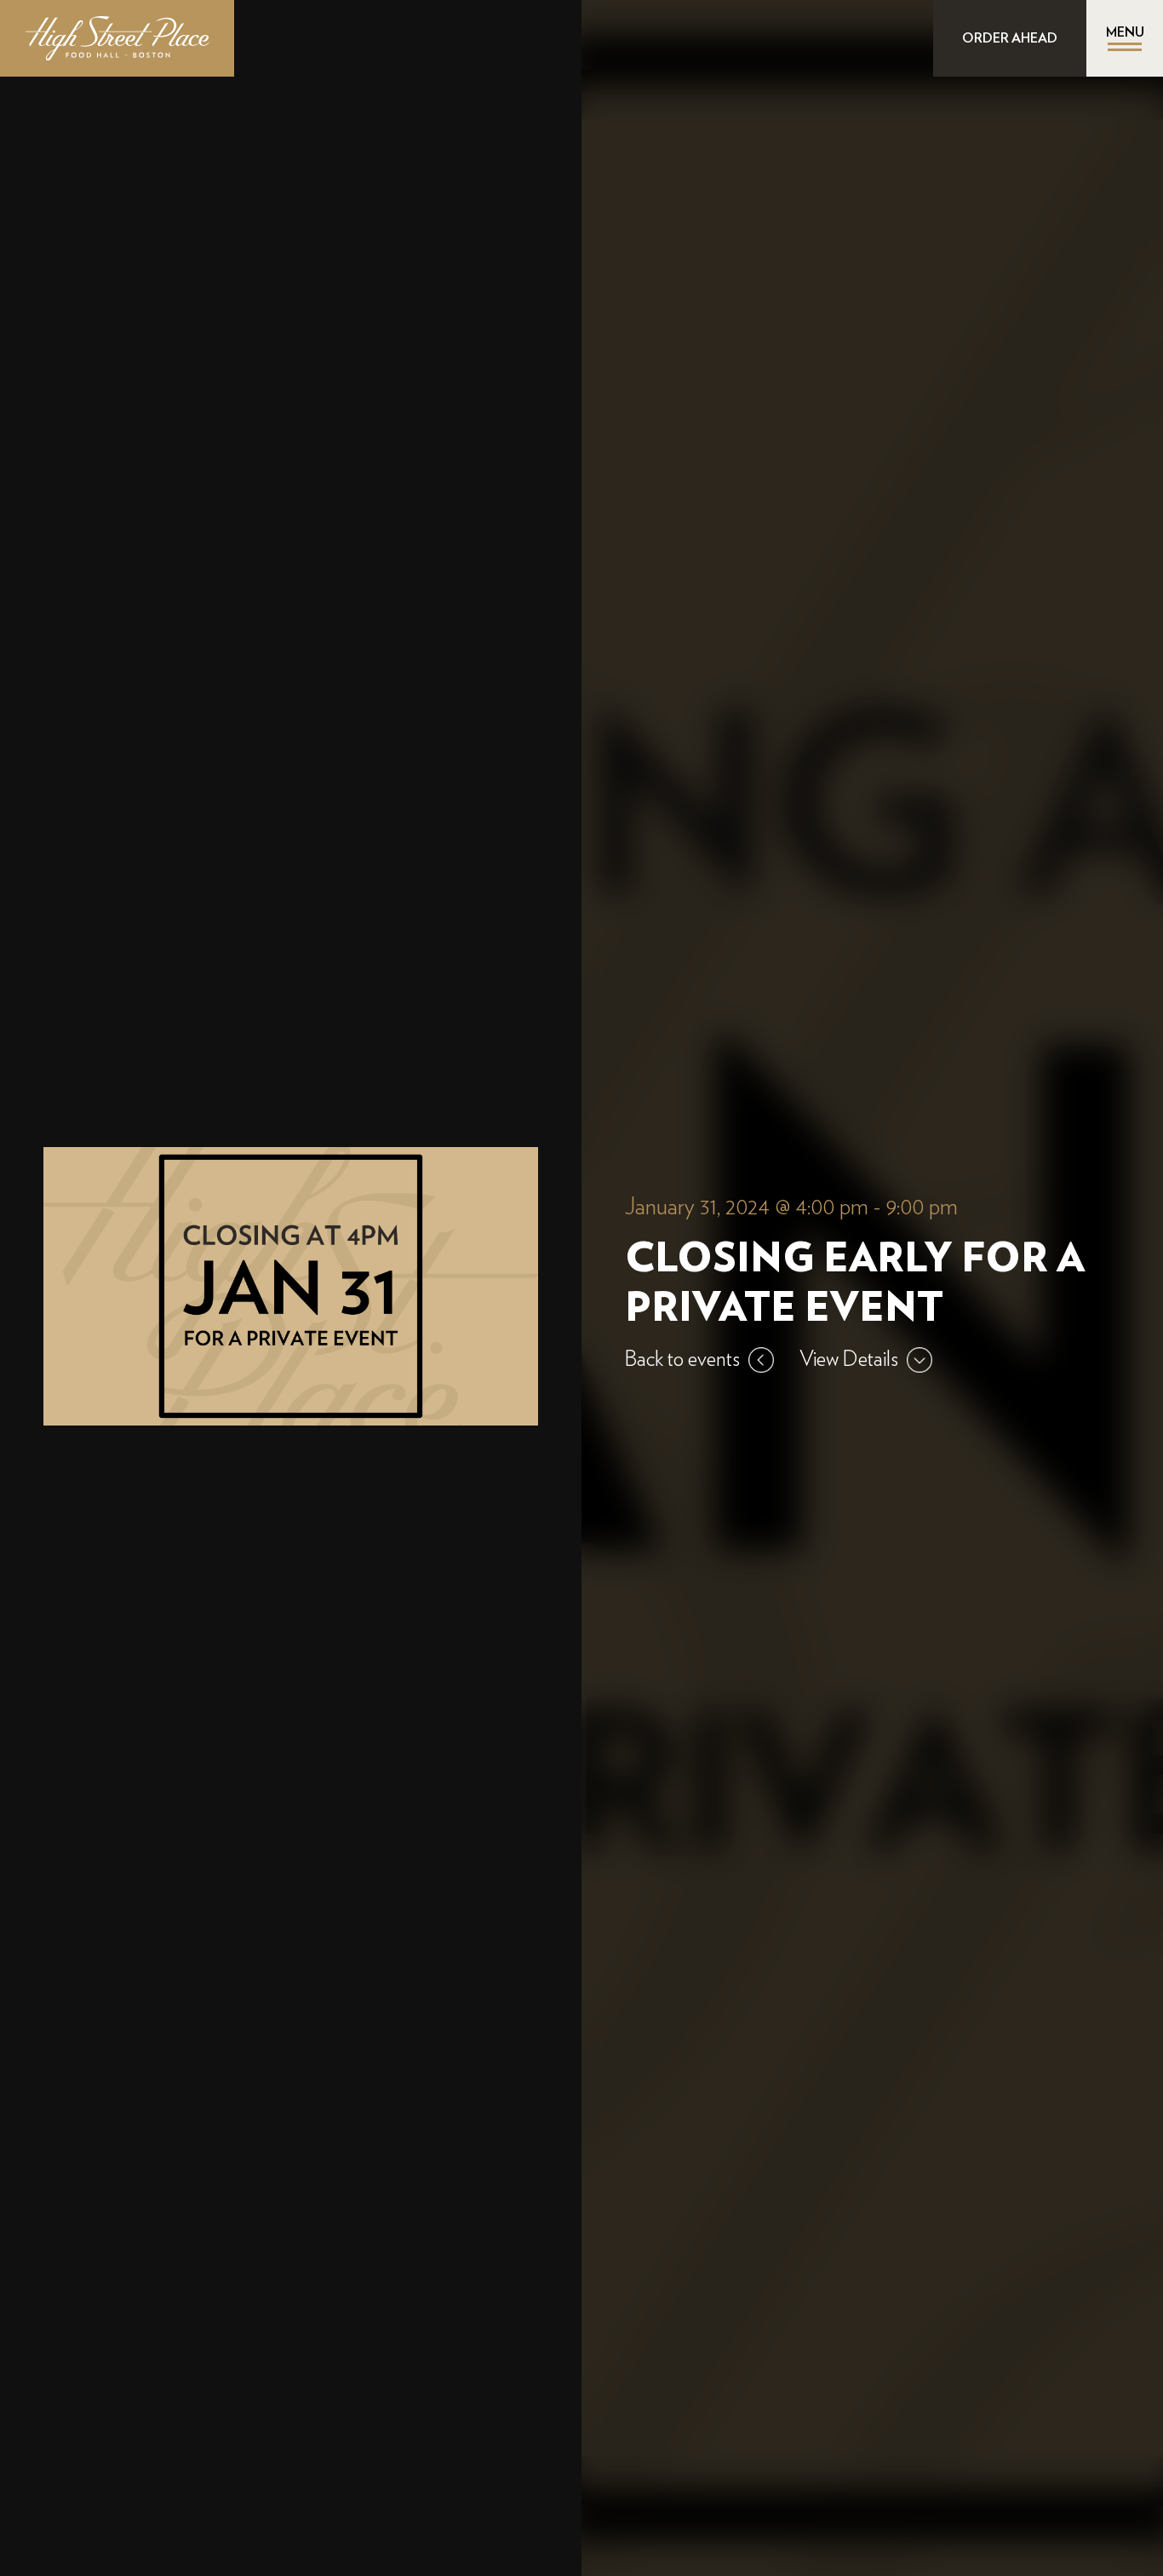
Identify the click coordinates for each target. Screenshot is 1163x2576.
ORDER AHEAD (1010, 38)
